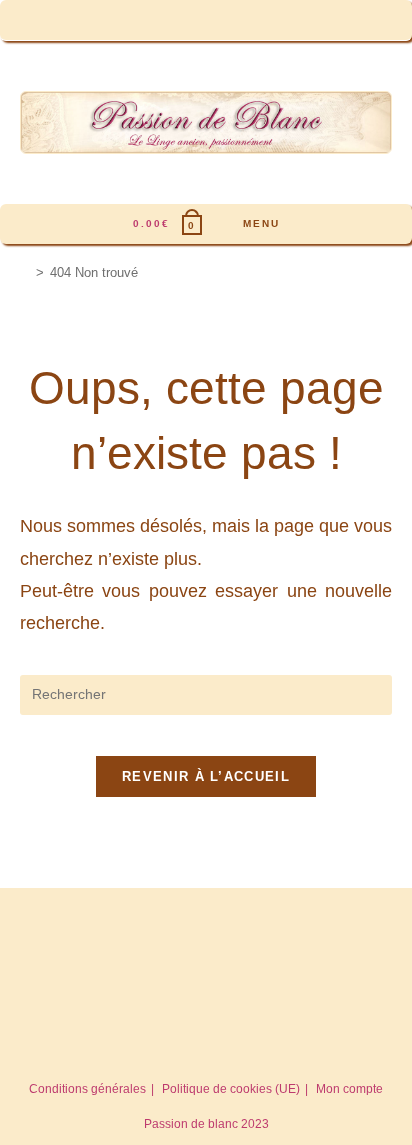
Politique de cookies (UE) (231, 1089)
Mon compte (349, 1089)
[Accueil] (25, 272)
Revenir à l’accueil (206, 776)
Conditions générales (87, 1089)
